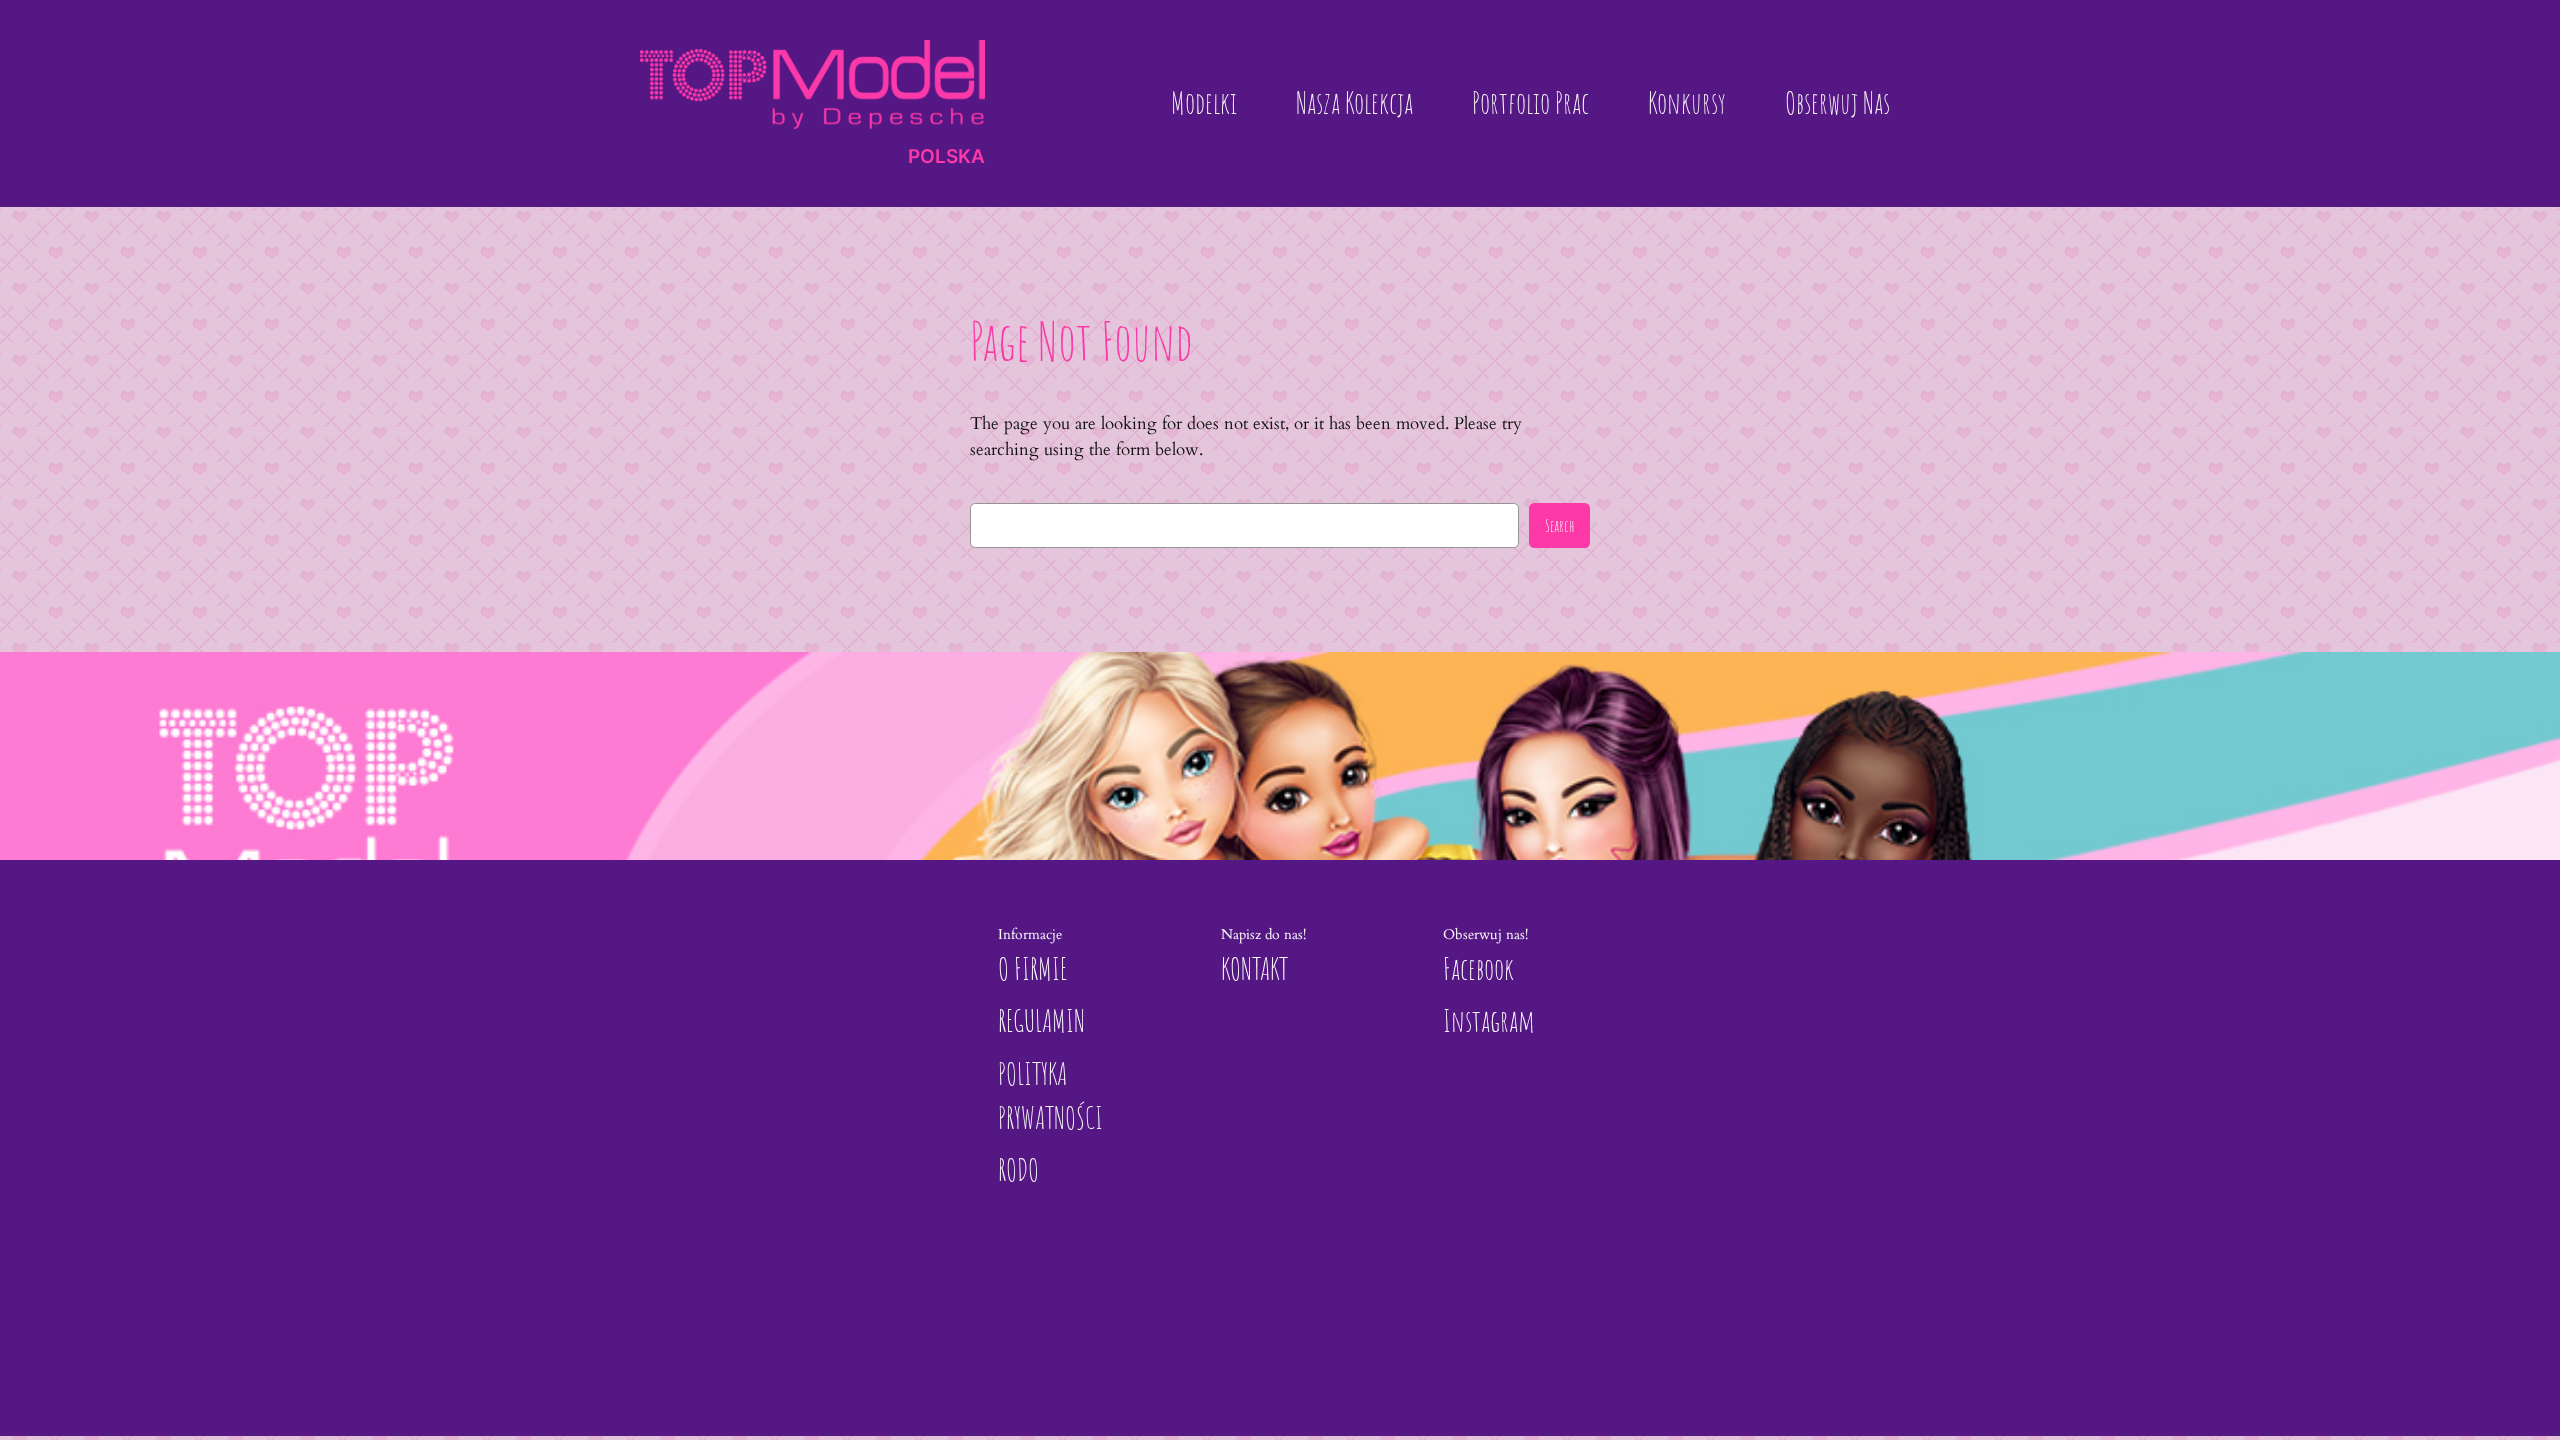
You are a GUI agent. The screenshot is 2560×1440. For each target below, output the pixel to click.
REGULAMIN (1041, 1020)
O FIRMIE (1032, 968)
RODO (1018, 1169)
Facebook (1478, 968)
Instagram (1489, 1020)
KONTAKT (1254, 968)
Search (1559, 525)
